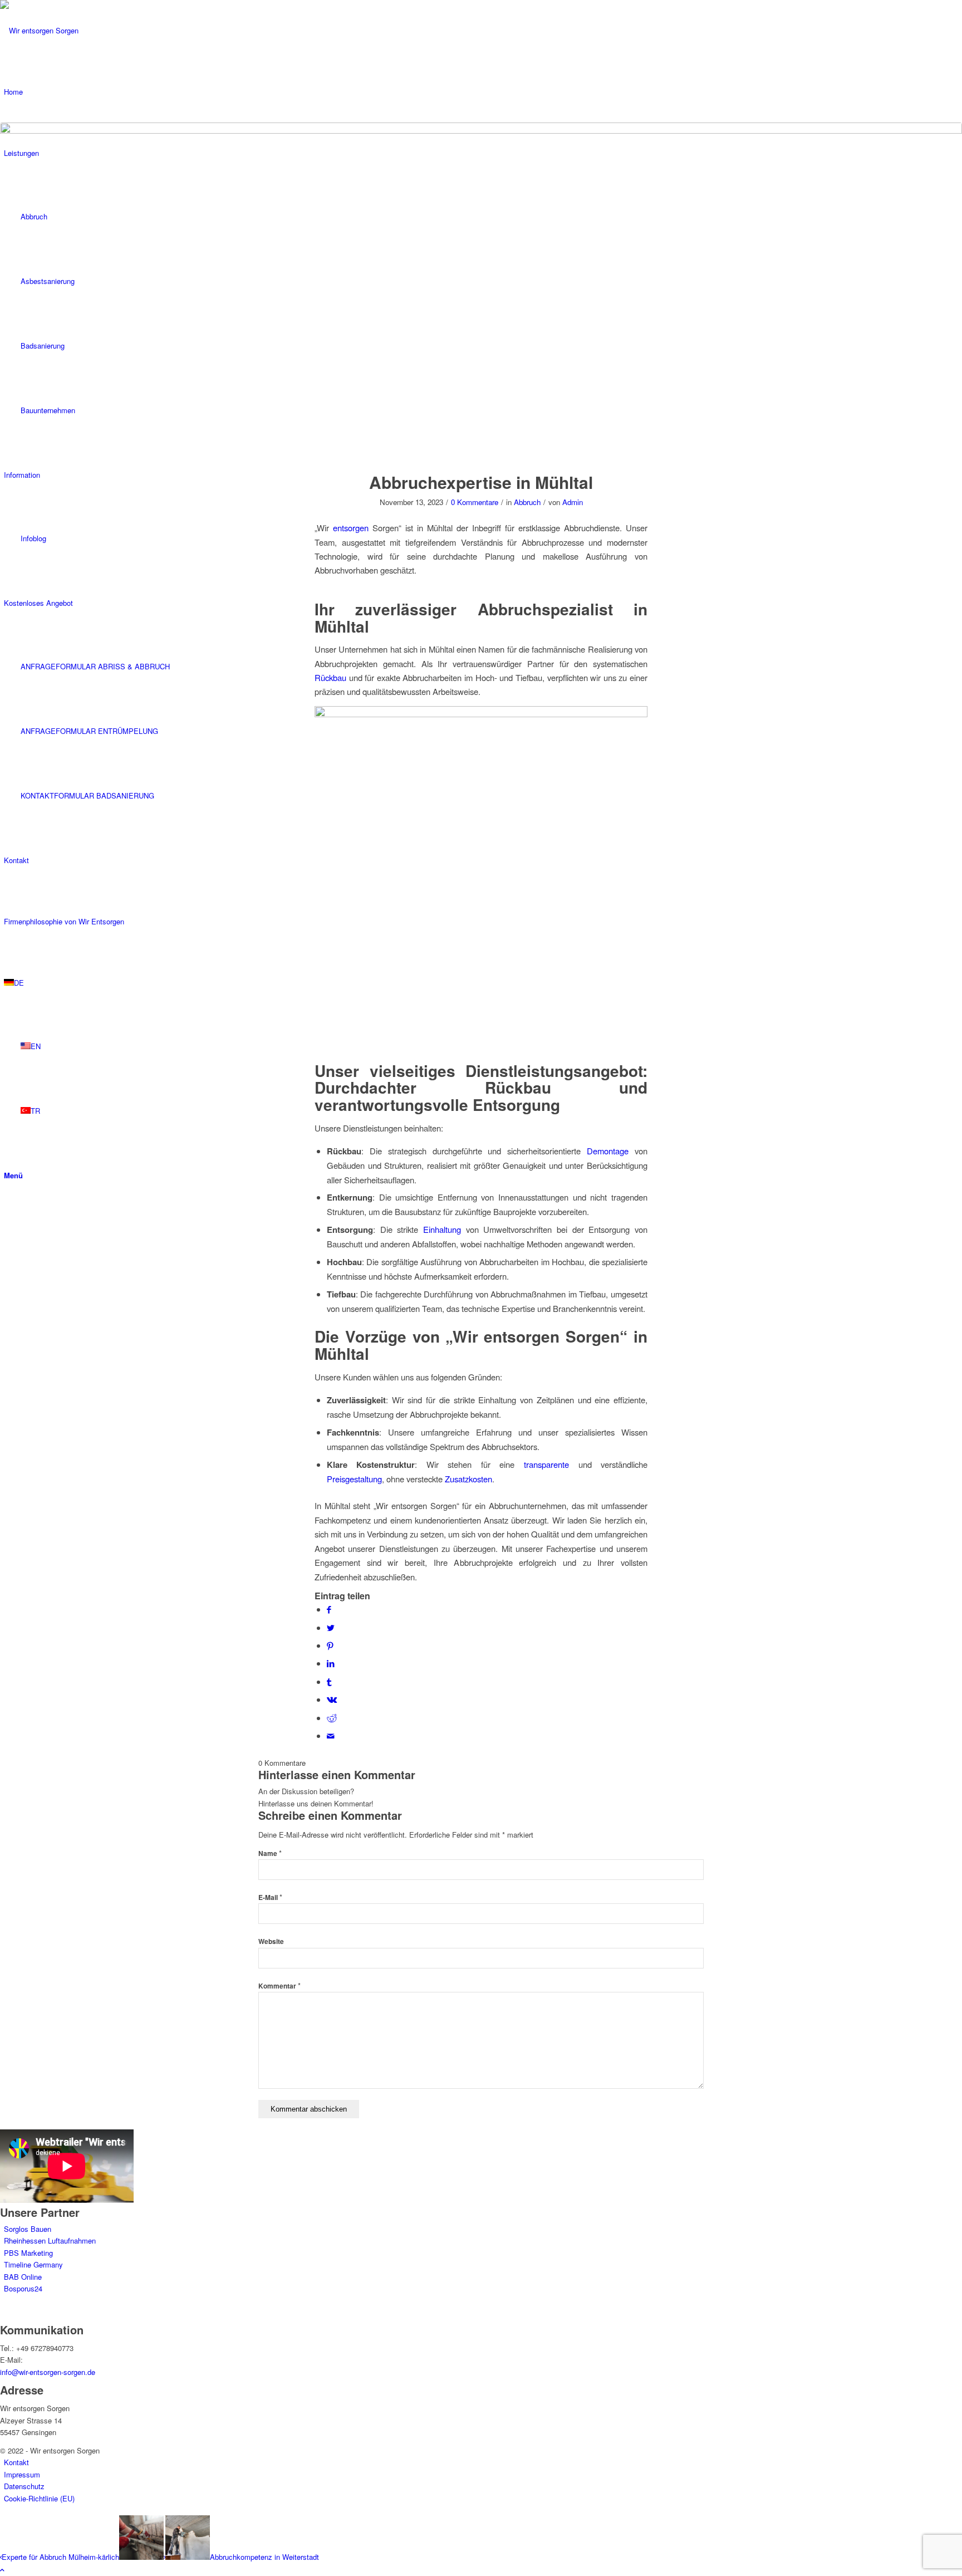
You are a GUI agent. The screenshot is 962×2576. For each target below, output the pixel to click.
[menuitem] (483, 2462)
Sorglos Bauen (28, 2229)
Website (271, 1941)
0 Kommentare (475, 502)
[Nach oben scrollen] (2, 2570)
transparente (546, 1464)
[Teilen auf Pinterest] (330, 1645)
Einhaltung (442, 1229)
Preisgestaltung (354, 1479)
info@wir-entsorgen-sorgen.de (48, 2372)
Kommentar (279, 1986)
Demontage (608, 1151)
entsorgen (351, 528)
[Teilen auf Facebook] (329, 1609)
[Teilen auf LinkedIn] (331, 1663)
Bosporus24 (23, 2288)
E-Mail (270, 1897)
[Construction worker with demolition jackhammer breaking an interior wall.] (481, 291)
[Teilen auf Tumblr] (329, 1681)
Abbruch (527, 502)
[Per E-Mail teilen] (331, 1735)
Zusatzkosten (468, 1479)
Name (270, 1853)
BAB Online (23, 2277)
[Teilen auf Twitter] (331, 1627)
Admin (573, 502)
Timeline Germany (33, 2264)
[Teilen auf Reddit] (332, 1718)
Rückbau (330, 677)
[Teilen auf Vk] (332, 1699)
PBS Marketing (28, 2253)
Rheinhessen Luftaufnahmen (50, 2240)
